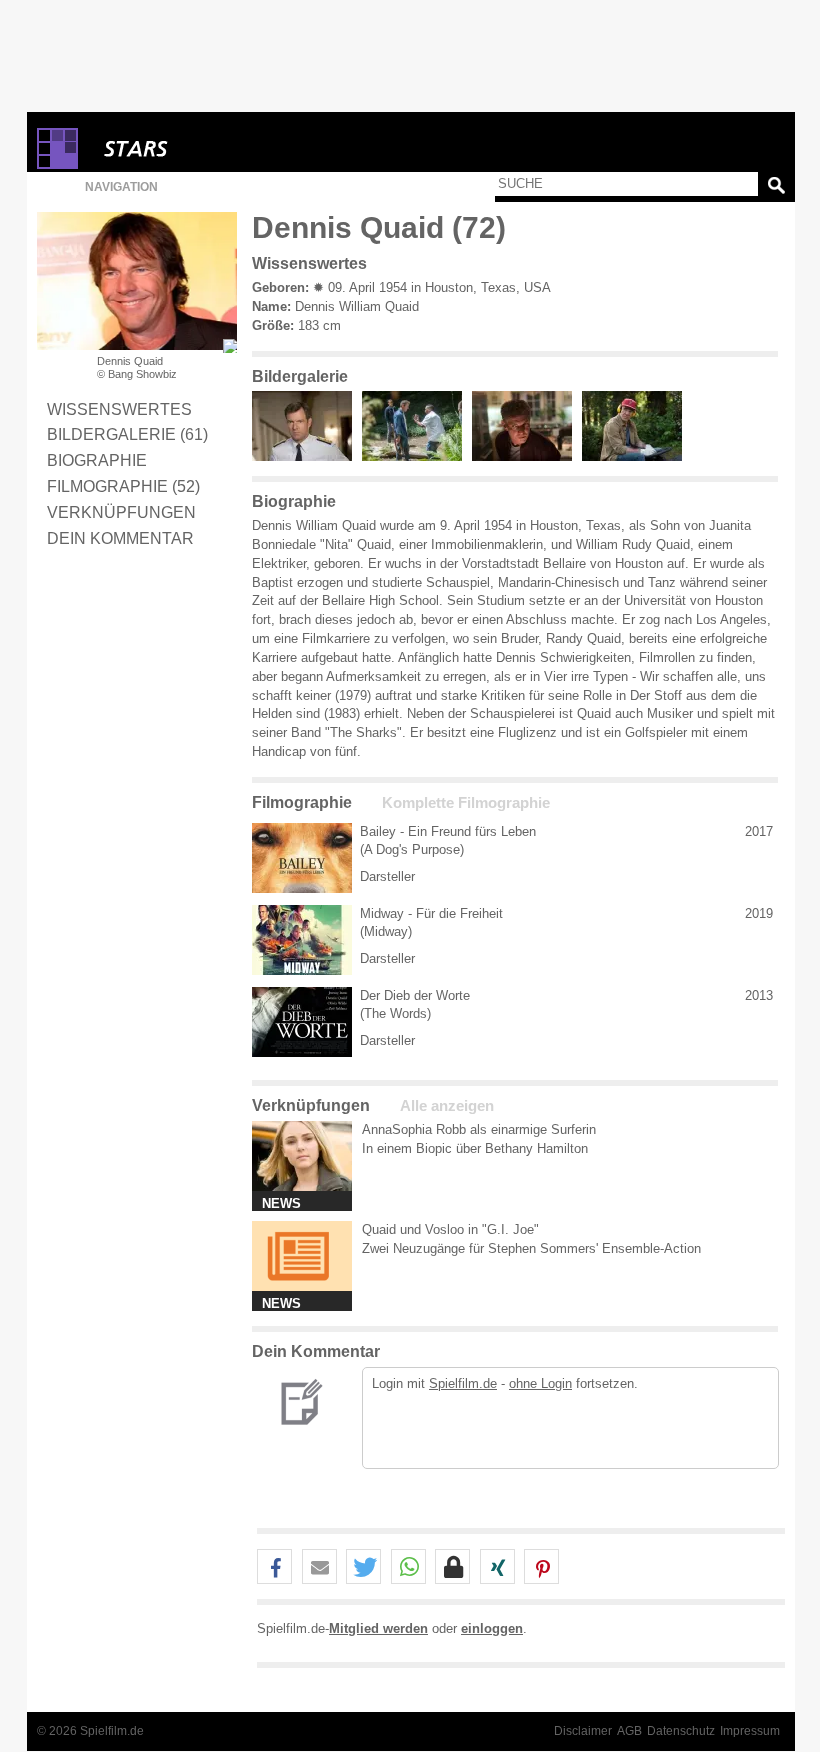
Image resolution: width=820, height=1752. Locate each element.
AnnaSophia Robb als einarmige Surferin (479, 1129)
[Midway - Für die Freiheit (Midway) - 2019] (302, 940)
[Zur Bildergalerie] (230, 346)
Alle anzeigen (447, 1106)
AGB (629, 1731)
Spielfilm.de (463, 1383)
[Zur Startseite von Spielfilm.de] (57, 164)
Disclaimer (583, 1731)
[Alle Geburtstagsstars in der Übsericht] (207, 148)
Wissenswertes (119, 409)
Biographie (97, 460)
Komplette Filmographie (466, 803)
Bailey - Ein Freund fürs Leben (448, 831)
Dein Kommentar (120, 538)
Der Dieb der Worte (415, 995)
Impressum (750, 1731)
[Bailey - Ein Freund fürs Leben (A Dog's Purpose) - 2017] (302, 858)
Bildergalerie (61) (127, 434)
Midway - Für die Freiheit (431, 913)
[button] (274, 1567)
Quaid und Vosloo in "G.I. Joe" (450, 1229)
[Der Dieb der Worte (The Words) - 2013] (302, 1022)
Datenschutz (681, 1731)
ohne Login (540, 1383)
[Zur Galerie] (307, 456)
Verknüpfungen (121, 512)
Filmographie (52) (123, 486)
